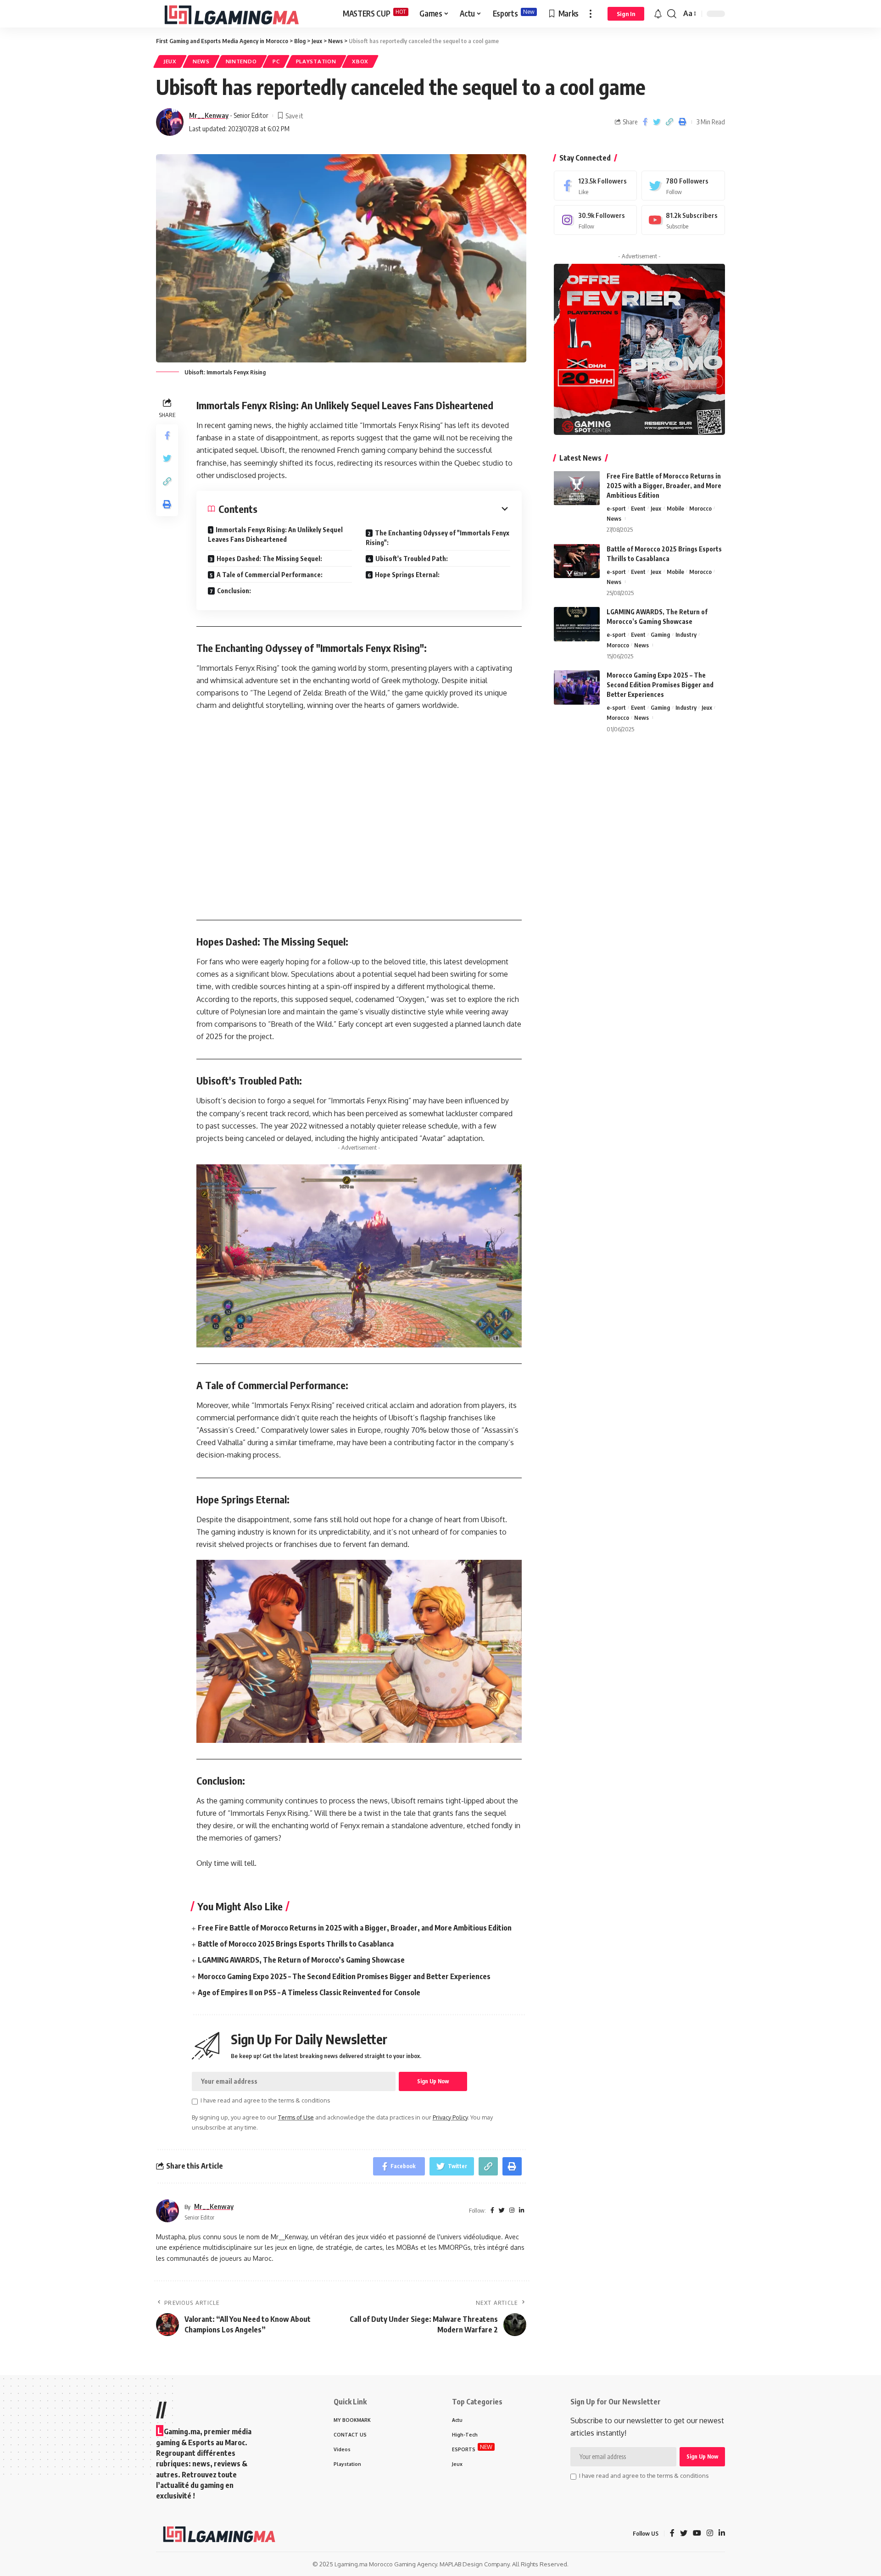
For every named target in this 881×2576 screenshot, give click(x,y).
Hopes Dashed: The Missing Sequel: (269, 559)
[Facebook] (596, 186)
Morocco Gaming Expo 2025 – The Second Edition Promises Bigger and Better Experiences (344, 1976)
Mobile (675, 508)
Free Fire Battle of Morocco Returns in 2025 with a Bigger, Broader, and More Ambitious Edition (355, 1928)
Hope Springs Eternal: (407, 575)
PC (276, 61)
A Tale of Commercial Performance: (270, 575)
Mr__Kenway (209, 115)
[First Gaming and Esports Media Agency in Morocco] (242, 14)
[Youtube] (683, 220)
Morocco (700, 508)
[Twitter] (683, 186)
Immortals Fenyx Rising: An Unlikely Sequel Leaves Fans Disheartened (275, 534)
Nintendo (241, 61)
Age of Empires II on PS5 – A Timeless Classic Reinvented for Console (309, 1992)
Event (638, 508)
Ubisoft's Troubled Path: (412, 559)
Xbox (360, 61)
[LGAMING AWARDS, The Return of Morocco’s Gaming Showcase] (577, 624)
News (201, 61)
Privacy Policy (450, 2117)
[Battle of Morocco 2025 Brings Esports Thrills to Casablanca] (577, 561)
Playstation (316, 61)
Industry (686, 634)
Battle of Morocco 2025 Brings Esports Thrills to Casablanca (296, 1944)
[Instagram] (596, 220)
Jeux (170, 61)
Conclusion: (234, 591)
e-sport (616, 508)
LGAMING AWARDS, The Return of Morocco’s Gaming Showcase (301, 1960)
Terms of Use (296, 2117)
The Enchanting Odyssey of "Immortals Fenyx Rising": (438, 538)
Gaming (660, 634)
